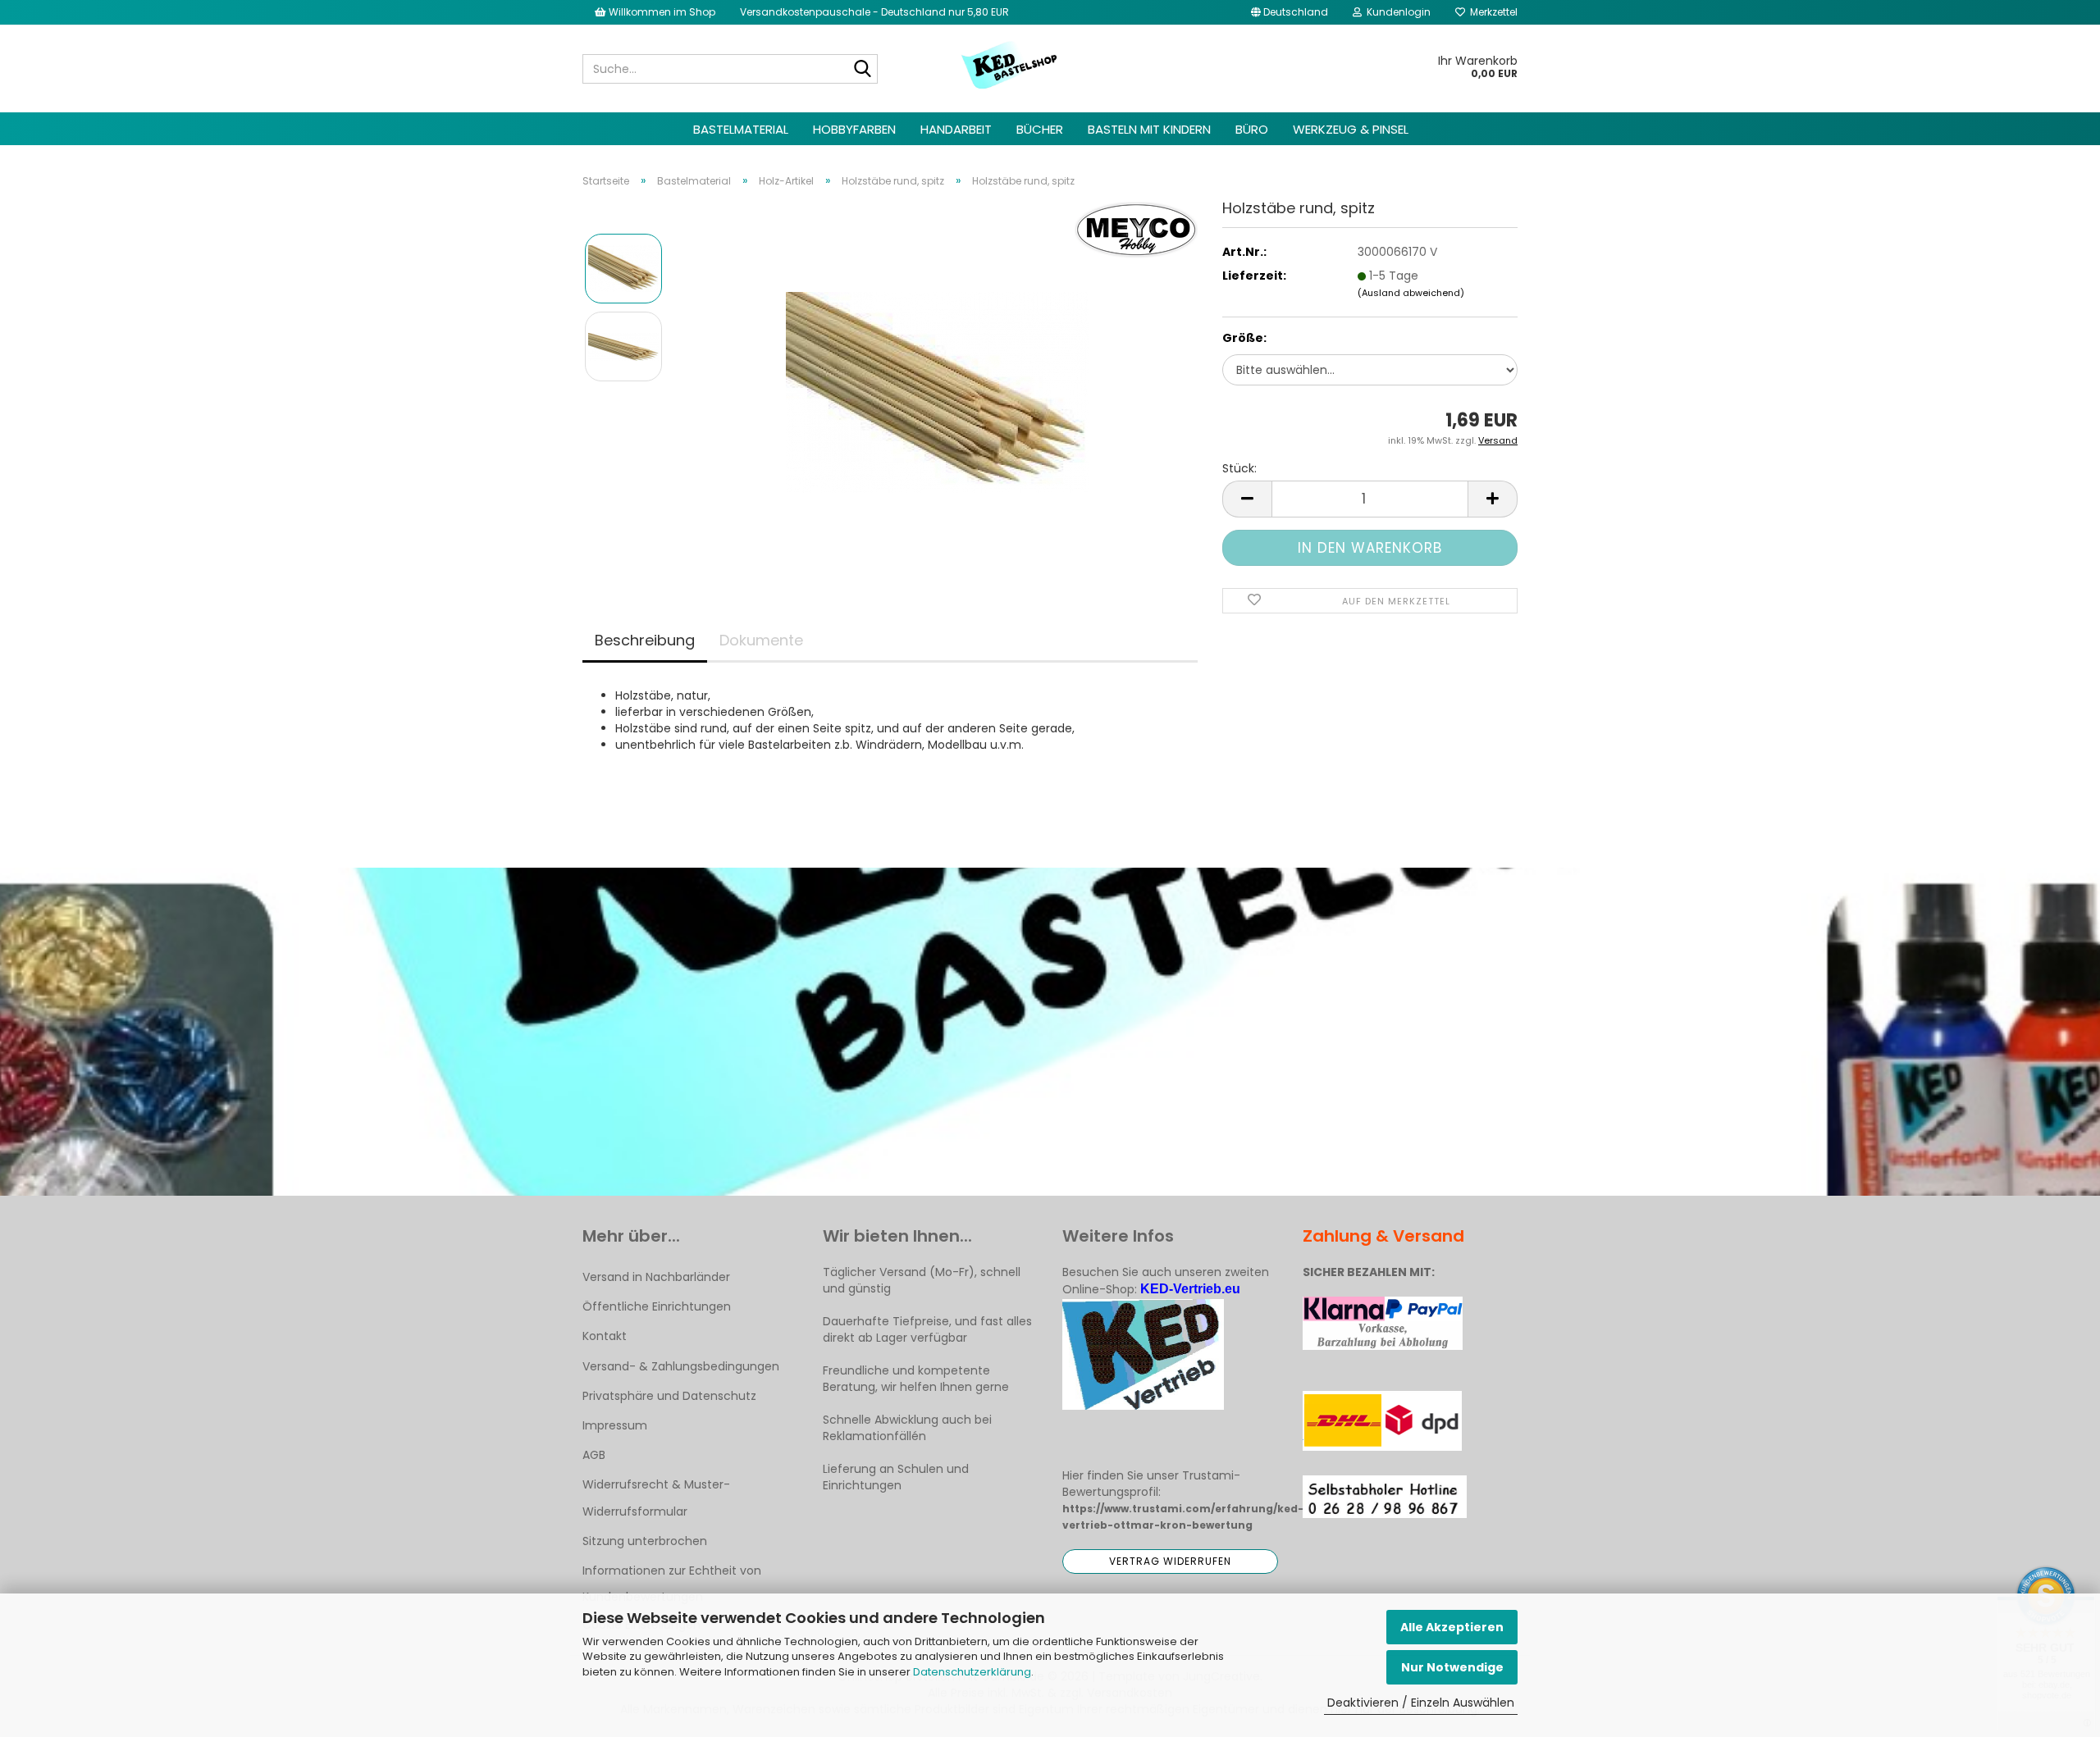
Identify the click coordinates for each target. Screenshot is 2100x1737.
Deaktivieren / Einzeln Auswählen (1421, 1703)
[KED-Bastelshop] (1010, 66)
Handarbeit (956, 129)
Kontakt (605, 1336)
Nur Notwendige (1452, 1667)
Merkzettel (1491, 12)
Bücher (1040, 129)
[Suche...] (862, 70)
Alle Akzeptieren (1452, 1627)
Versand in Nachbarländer (656, 1277)
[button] (1290, 12)
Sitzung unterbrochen (645, 1541)
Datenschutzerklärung (972, 1672)
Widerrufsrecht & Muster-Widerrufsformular (656, 1498)
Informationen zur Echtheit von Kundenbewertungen (672, 1584)
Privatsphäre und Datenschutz (669, 1396)
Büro (1252, 129)
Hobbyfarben (854, 129)
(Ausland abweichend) (1411, 293)
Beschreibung (645, 640)
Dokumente (761, 640)
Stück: (1239, 468)
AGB (594, 1455)
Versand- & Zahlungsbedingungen (681, 1366)
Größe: (1244, 338)
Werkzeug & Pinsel (1351, 129)
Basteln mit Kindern (1149, 129)
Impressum (615, 1425)
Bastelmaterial (741, 129)
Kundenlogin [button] (1396, 12)
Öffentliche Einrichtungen (657, 1306)
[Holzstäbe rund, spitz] (937, 385)
